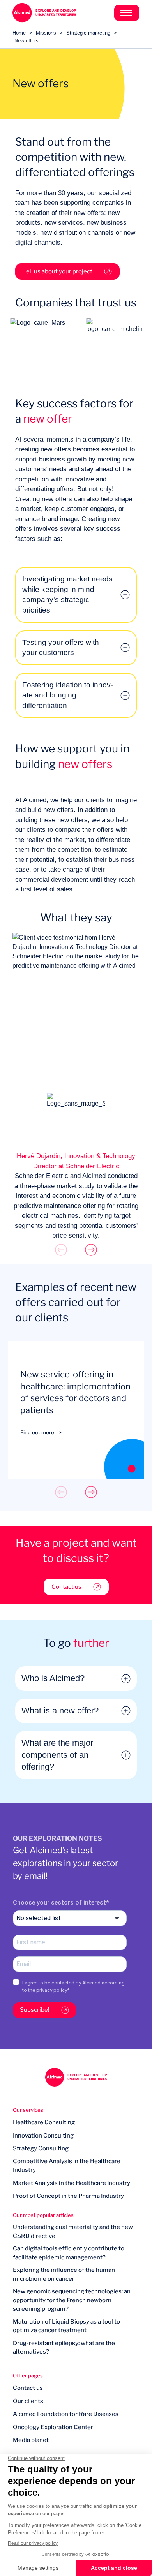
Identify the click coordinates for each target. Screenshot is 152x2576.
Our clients (28, 2401)
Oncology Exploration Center (53, 2427)
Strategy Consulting (41, 2148)
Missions (46, 33)
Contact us (66, 1587)
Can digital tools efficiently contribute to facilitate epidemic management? (69, 2253)
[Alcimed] (44, 13)
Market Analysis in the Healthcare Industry (72, 2183)
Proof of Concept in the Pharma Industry (68, 2196)
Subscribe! (35, 2010)
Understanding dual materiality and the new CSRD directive (73, 2232)
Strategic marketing (88, 33)
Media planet (31, 2440)
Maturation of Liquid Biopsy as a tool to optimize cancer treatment (66, 2326)
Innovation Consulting (43, 2136)
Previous (61, 1250)
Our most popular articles (43, 2215)
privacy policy (52, 1990)
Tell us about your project (58, 271)
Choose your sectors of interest (59, 1903)
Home (19, 33)
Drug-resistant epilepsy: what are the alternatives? (64, 2348)
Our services (28, 2110)
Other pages (28, 2375)
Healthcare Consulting (44, 2122)
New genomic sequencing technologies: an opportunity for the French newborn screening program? (72, 2300)
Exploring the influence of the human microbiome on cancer (64, 2274)
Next (91, 1250)
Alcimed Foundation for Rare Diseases (66, 2414)
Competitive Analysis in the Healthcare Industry (67, 2166)
